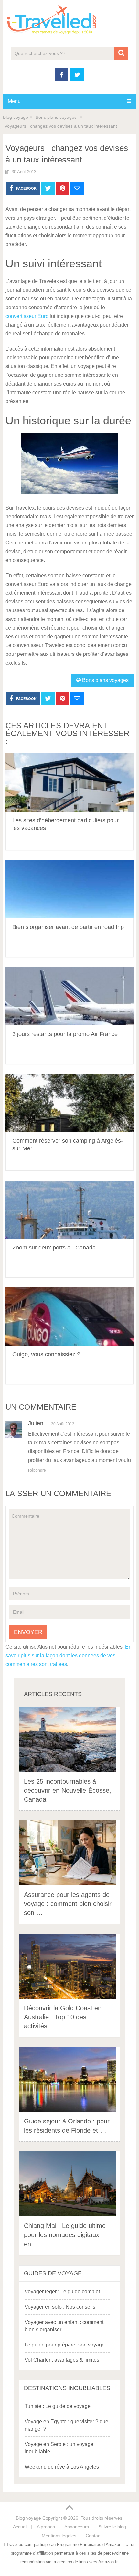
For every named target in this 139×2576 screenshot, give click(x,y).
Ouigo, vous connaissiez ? (46, 1354)
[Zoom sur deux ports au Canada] (69, 1210)
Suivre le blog (112, 2527)
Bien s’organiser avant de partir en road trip (68, 927)
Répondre (37, 1470)
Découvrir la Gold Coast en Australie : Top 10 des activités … (63, 2017)
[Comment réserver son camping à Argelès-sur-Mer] (69, 1103)
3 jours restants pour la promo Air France (65, 1034)
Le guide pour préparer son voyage (65, 2345)
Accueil (20, 2527)
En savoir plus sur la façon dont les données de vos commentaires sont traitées (69, 1656)
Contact (94, 2536)
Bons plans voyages (56, 117)
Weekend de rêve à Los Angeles (62, 2467)
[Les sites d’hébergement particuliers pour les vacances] (69, 782)
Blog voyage (16, 117)
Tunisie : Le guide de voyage (58, 2406)
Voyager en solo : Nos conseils (60, 2307)
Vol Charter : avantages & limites (62, 2360)
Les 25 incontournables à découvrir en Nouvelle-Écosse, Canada (68, 1790)
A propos (46, 2527)
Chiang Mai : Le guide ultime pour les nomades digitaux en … (65, 2235)
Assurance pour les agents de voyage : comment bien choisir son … (68, 1904)
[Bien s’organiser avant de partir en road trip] (69, 889)
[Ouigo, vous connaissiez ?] (69, 1316)
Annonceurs (77, 2527)
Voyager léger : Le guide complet (62, 2292)
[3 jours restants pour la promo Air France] (69, 996)
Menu (14, 101)
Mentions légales (59, 2536)
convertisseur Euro (27, 316)
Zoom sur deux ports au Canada (54, 1248)
